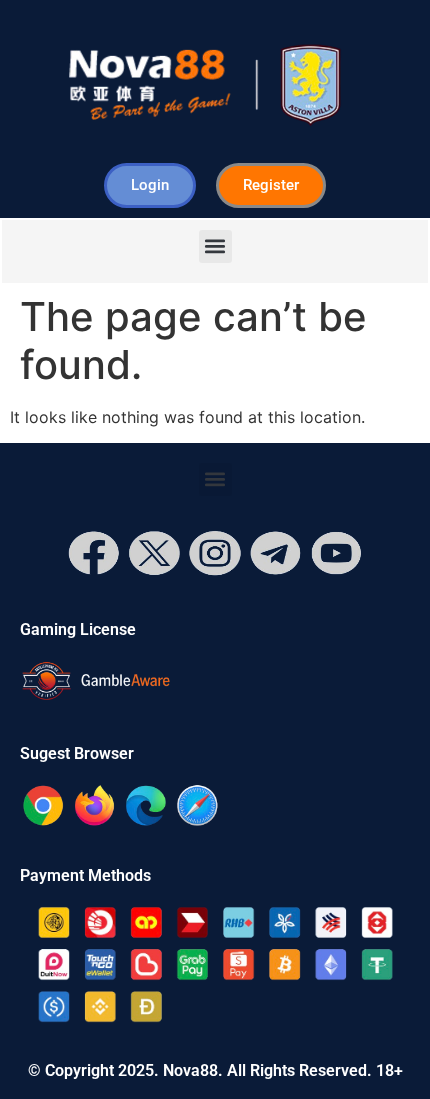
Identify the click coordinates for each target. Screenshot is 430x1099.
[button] (215, 246)
